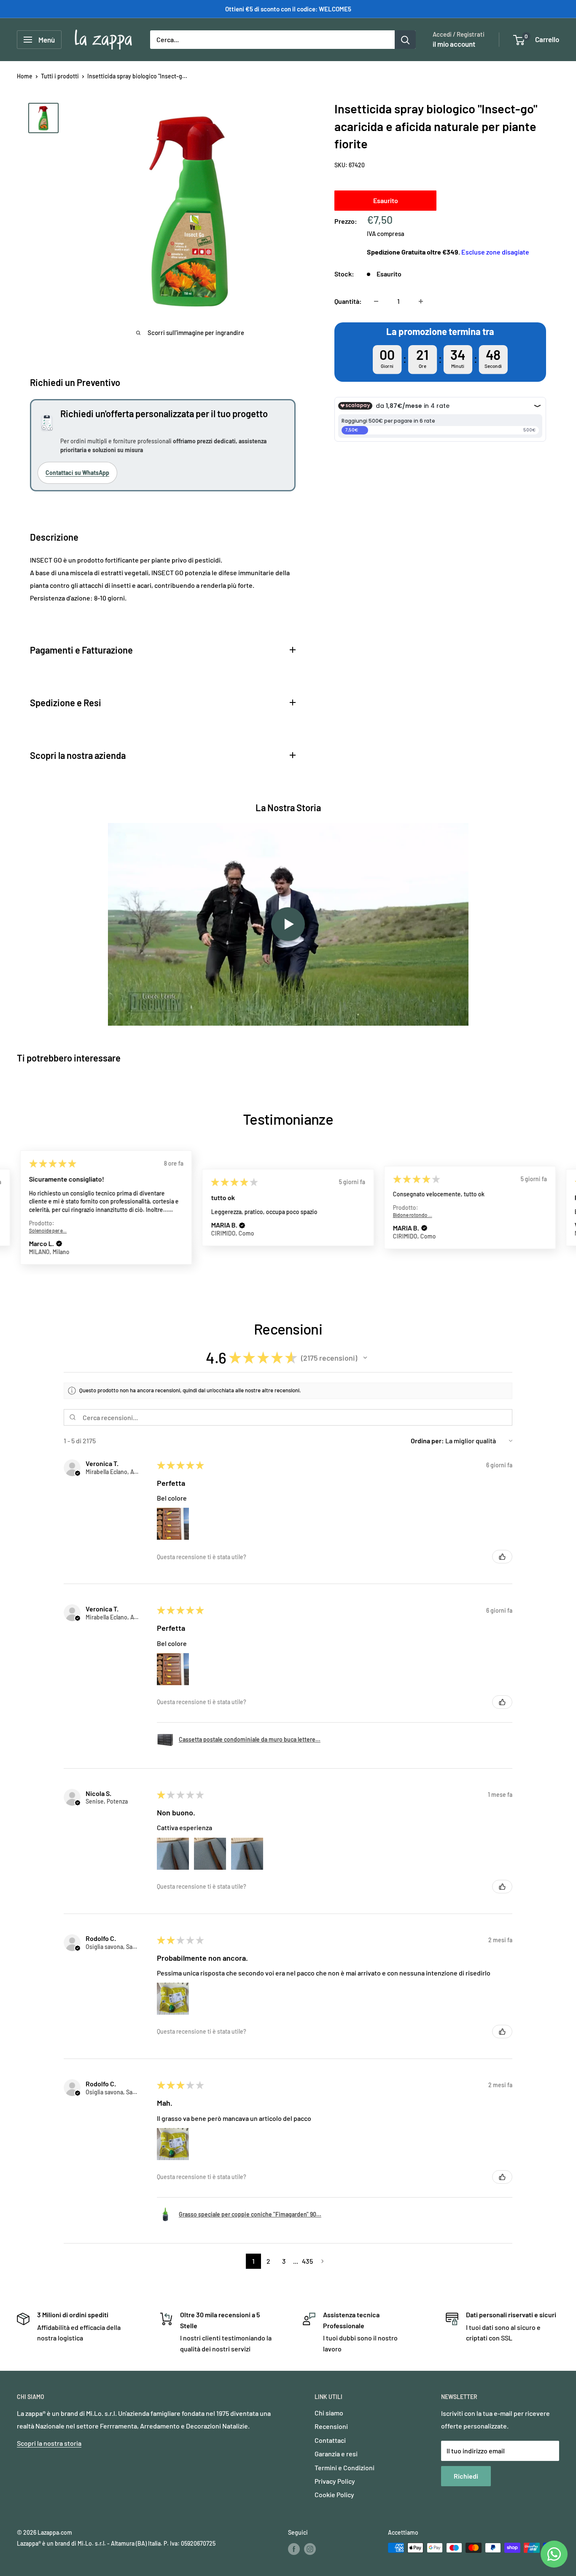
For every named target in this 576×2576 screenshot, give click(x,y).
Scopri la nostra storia (49, 2443)
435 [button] (307, 2261)
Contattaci (330, 2440)
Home (25, 76)
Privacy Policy (335, 2481)
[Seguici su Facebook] (294, 2549)
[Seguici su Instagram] (310, 2549)
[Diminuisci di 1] (376, 301)
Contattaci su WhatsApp (77, 473)
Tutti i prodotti (60, 76)
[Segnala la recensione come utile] (502, 1557)
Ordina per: (427, 1441)
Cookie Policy (334, 2494)
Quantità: (348, 301)
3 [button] (284, 2261)
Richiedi (466, 2476)
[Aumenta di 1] (421, 301)
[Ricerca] (405, 40)
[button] (60, 1225)
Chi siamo (329, 2413)
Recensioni (331, 2426)
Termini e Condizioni (345, 2467)
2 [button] (268, 2261)
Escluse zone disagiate (495, 252)
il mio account (454, 44)
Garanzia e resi (336, 2454)
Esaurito (386, 200)
